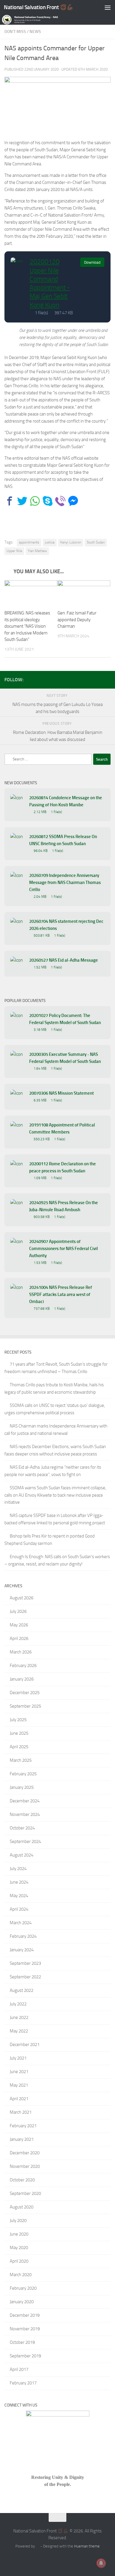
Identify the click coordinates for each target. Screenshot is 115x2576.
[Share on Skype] (48, 501)
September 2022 (25, 1977)
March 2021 (21, 2112)
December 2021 (25, 2045)
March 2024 (21, 1923)
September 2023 (25, 1963)
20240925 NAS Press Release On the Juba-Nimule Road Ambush (64, 1206)
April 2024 (19, 1909)
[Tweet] (22, 501)
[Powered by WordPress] (38, 2546)
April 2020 (19, 2261)
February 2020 (23, 2288)
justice (50, 542)
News (35, 32)
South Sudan (96, 542)
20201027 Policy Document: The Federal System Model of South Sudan (65, 1019)
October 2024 (22, 1828)
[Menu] (108, 7)
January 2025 (22, 1787)
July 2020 (18, 2221)
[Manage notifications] (101, 2563)
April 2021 (19, 2099)
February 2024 (23, 1936)
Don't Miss (15, 32)
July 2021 (18, 2058)
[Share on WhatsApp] (35, 501)
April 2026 (19, 1638)
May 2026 (19, 1625)
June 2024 (19, 1882)
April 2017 (19, 2369)
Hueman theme (87, 2546)
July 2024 (18, 1869)
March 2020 (21, 2275)
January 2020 (22, 2302)
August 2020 (22, 2207)
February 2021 (23, 2126)
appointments (29, 542)
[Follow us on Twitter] (98, 679)
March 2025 (21, 1760)
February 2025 (23, 1774)
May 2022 (19, 2031)
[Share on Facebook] (10, 501)
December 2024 (25, 1801)
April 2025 (19, 1747)
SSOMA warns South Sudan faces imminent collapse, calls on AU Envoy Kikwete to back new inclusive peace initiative (55, 1495)
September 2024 (25, 1842)
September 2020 (25, 2193)
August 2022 (22, 1990)
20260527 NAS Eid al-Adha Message (64, 960)
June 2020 (19, 2234)
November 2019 (25, 2329)
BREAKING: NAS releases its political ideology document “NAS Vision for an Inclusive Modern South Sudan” (27, 626)
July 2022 (18, 2004)
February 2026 (23, 1666)
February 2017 (23, 2383)
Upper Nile (14, 551)
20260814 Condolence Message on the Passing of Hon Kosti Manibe (66, 801)
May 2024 (19, 1896)
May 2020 (19, 2248)
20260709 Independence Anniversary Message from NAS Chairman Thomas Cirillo (65, 883)
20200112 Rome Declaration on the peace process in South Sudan (63, 1167)
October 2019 (22, 2342)
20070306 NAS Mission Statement (61, 1093)
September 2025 (25, 1706)
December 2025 (25, 1693)
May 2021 (19, 2085)
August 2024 (22, 1855)
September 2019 (25, 2356)
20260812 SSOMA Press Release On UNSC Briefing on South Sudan (63, 840)
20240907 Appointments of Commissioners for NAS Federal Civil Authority (64, 1249)
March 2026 (21, 1652)
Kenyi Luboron (71, 542)
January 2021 (22, 2139)
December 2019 (25, 2315)
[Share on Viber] (60, 501)
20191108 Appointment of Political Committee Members (62, 1129)
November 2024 (25, 1814)
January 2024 (22, 1950)
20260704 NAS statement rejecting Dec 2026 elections (66, 925)
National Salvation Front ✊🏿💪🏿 (39, 7)
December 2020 (25, 2153)
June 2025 (19, 1733)
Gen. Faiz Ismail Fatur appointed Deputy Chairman (77, 620)
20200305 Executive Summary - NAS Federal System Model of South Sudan (65, 1058)
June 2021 (19, 2072)
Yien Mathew (37, 551)
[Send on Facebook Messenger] (73, 501)
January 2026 (22, 1679)
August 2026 (22, 1598)
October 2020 (22, 2180)
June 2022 (19, 2017)
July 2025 (18, 1720)
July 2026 (18, 1611)
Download (92, 262)
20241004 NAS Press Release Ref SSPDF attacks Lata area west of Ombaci (61, 1294)
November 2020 (25, 2166)
